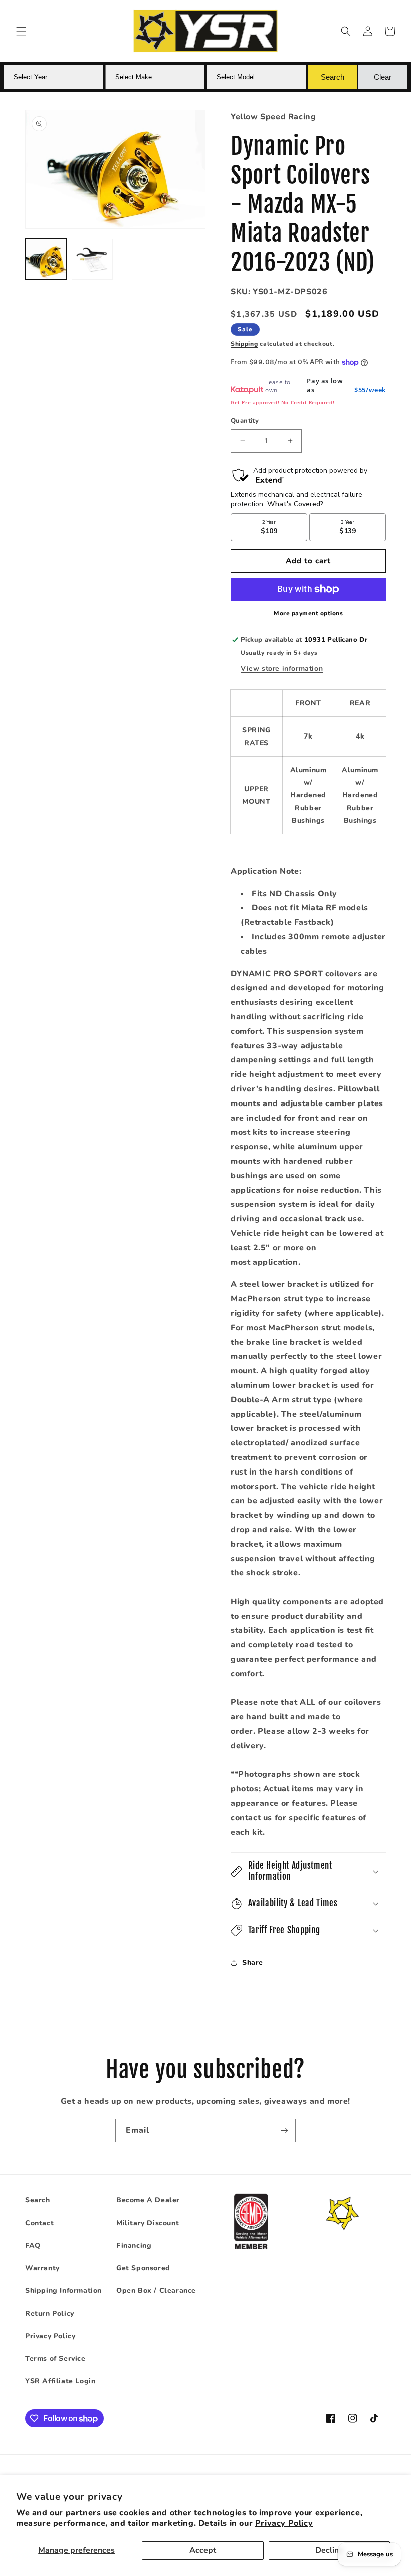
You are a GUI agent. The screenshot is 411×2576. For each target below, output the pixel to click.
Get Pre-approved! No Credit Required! (282, 402)
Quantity (245, 421)
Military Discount (148, 2223)
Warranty (42, 2268)
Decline (329, 2550)
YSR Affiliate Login (60, 2381)
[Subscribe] (284, 2131)
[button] (21, 31)
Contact (39, 2223)
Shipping (244, 344)
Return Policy (50, 2313)
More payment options (308, 613)
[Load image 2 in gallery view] (92, 260)
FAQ (33, 2245)
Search (38, 2200)
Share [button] (253, 1962)
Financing (134, 2245)
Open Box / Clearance (156, 2290)
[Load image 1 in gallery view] (46, 260)
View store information (282, 669)
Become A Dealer (148, 2200)
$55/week (370, 390)
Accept (203, 2550)
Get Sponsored (143, 2268)
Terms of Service (55, 2358)
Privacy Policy (284, 2523)
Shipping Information (63, 2290)
